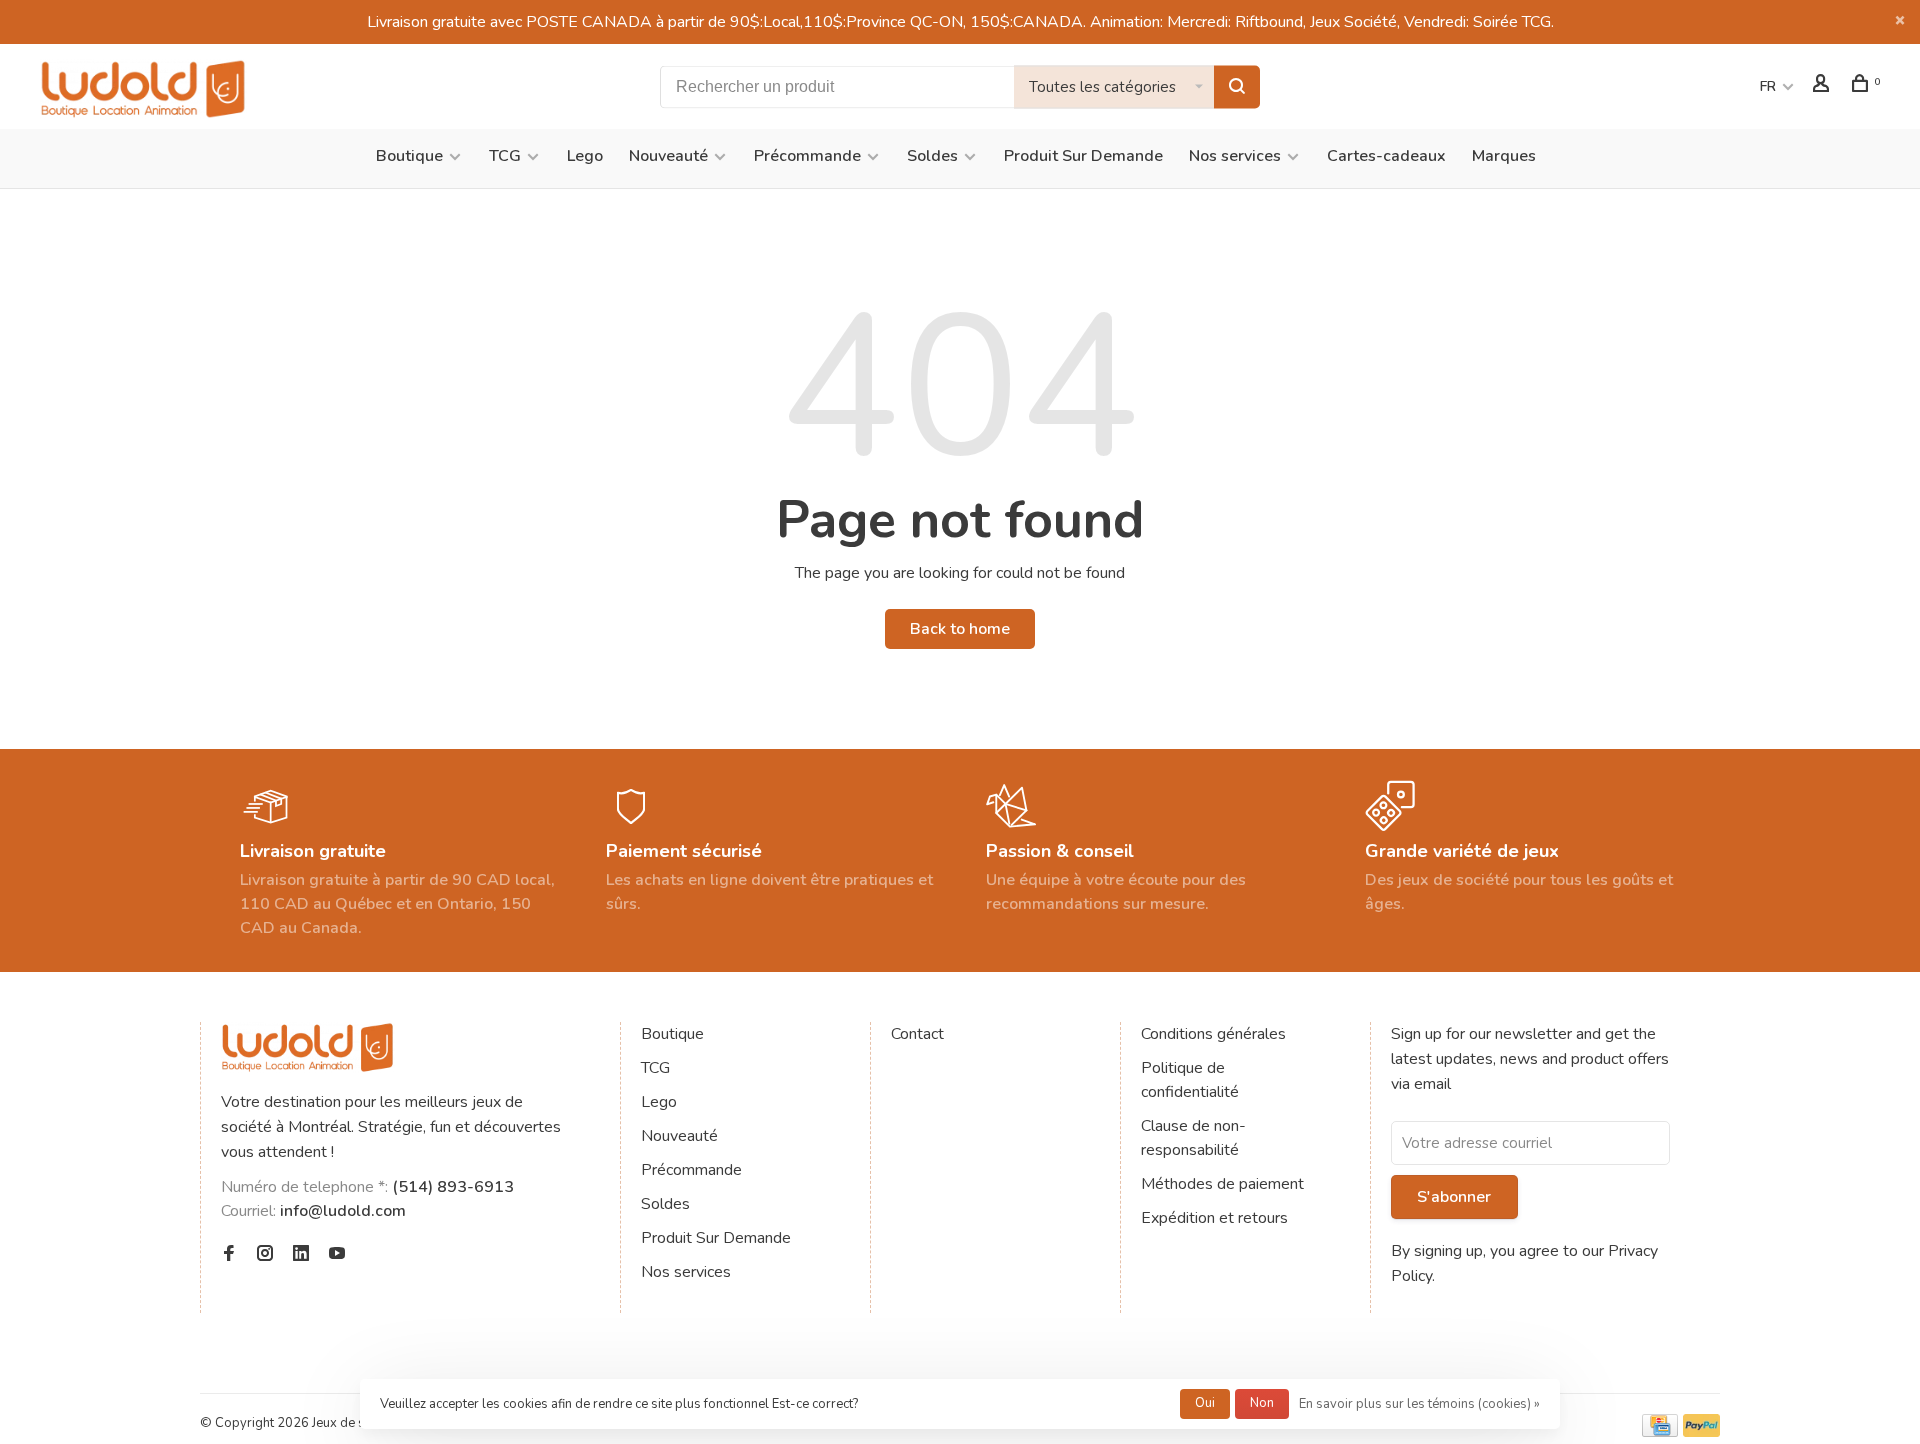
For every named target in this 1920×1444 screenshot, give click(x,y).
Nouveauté (668, 156)
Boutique (409, 156)
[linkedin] (301, 1255)
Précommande (807, 156)
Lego (585, 156)
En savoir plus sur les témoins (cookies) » (1419, 1404)
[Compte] (1823, 86)
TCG (505, 156)
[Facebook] (229, 1255)
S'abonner (1454, 1197)
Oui (1205, 1403)
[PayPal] (1701, 1432)
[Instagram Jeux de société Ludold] (265, 1255)
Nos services (1235, 156)
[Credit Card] (1660, 1432)
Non (1262, 1403)
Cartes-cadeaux (1386, 156)
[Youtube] (337, 1255)
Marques (1504, 156)
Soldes (932, 156)
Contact (917, 1034)
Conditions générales (1213, 1034)
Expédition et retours (1214, 1218)
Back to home (960, 629)
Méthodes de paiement (1222, 1184)
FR (1768, 86)
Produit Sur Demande (1083, 156)
